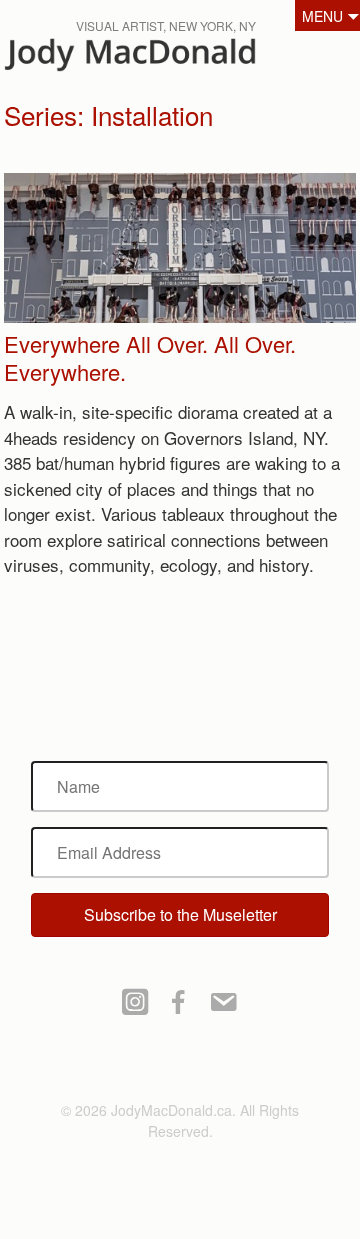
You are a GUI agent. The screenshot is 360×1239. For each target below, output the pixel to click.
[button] (180, 915)
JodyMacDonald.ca (169, 60)
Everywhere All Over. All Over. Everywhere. (150, 357)
